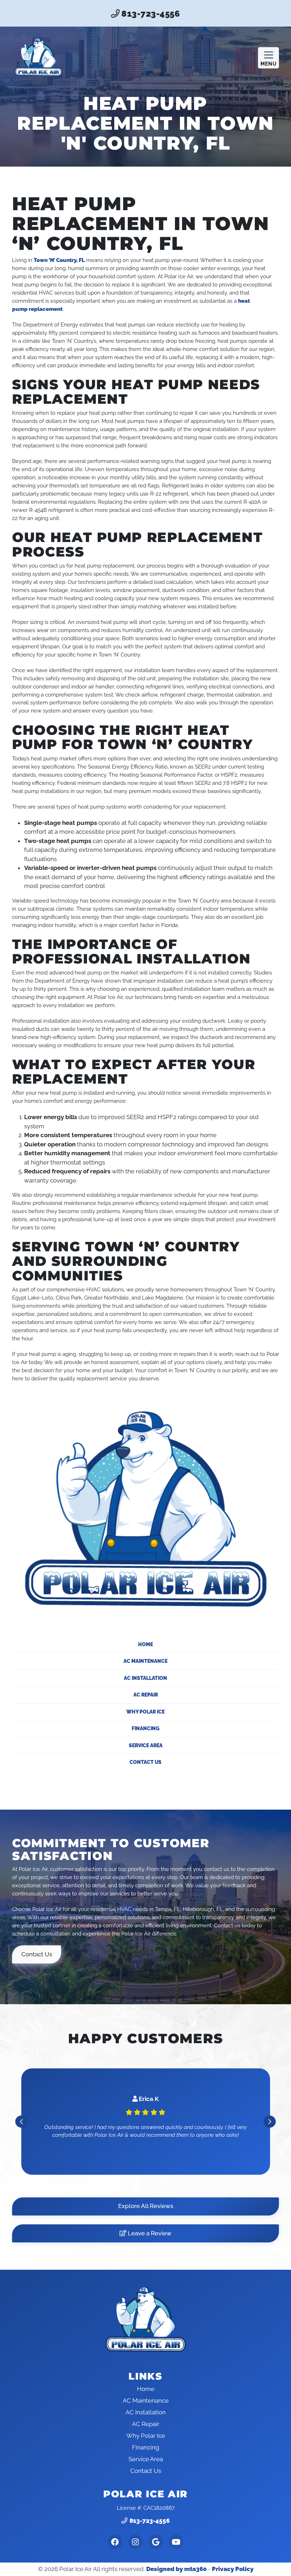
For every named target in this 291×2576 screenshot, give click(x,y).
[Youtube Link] (176, 2542)
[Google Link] (156, 2542)
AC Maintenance (145, 1661)
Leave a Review (149, 2233)
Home (145, 1644)
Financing (145, 1728)
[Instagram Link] (135, 2542)
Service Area (146, 1745)
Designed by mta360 (176, 2569)
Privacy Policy (233, 2569)
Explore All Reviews (146, 2206)
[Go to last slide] (21, 2122)
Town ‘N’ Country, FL (59, 260)
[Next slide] (270, 2122)
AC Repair (146, 1695)
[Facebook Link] (115, 2542)
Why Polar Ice (145, 1712)
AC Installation (145, 1678)
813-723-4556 (150, 14)
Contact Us (145, 1762)
